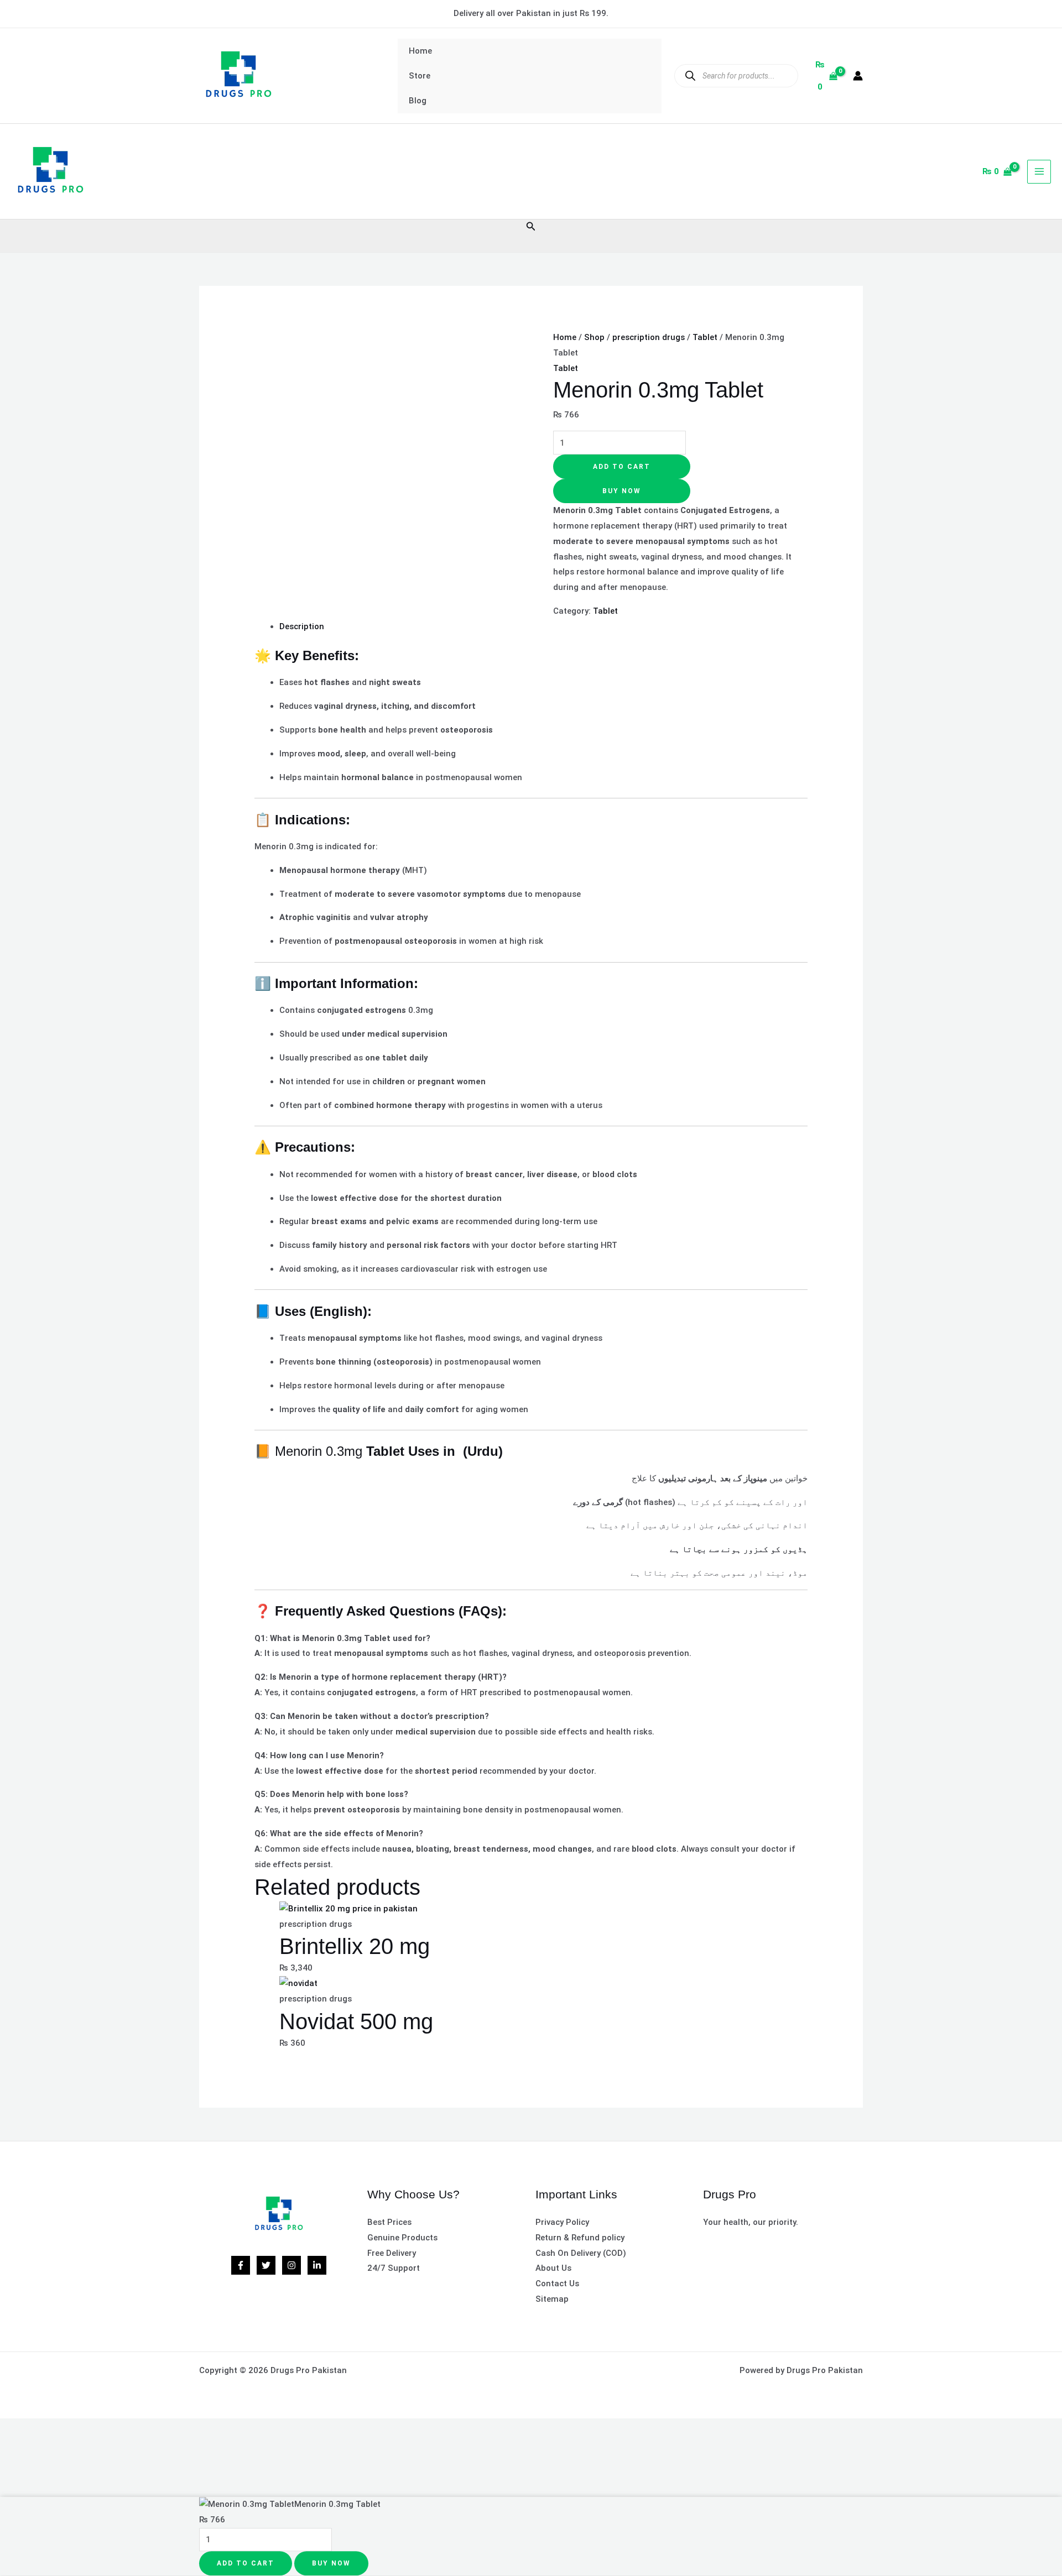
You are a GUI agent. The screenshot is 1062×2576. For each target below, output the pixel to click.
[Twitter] (266, 2265)
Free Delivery (392, 2253)
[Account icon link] (858, 76)
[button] (531, 226)
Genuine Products (402, 2238)
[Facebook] (241, 2265)
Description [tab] (302, 626)
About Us (553, 2268)
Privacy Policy (562, 2222)
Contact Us (557, 2284)
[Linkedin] (317, 2265)
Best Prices (389, 2222)
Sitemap (552, 2299)
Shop (594, 337)
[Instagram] (291, 2265)
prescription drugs (649, 337)
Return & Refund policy (580, 2238)
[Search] (690, 75)
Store (420, 76)
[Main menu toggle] (1039, 172)
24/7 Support (394, 2268)
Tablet (705, 337)
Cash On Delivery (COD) (581, 2253)
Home (420, 51)
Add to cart (622, 467)
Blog (418, 101)
